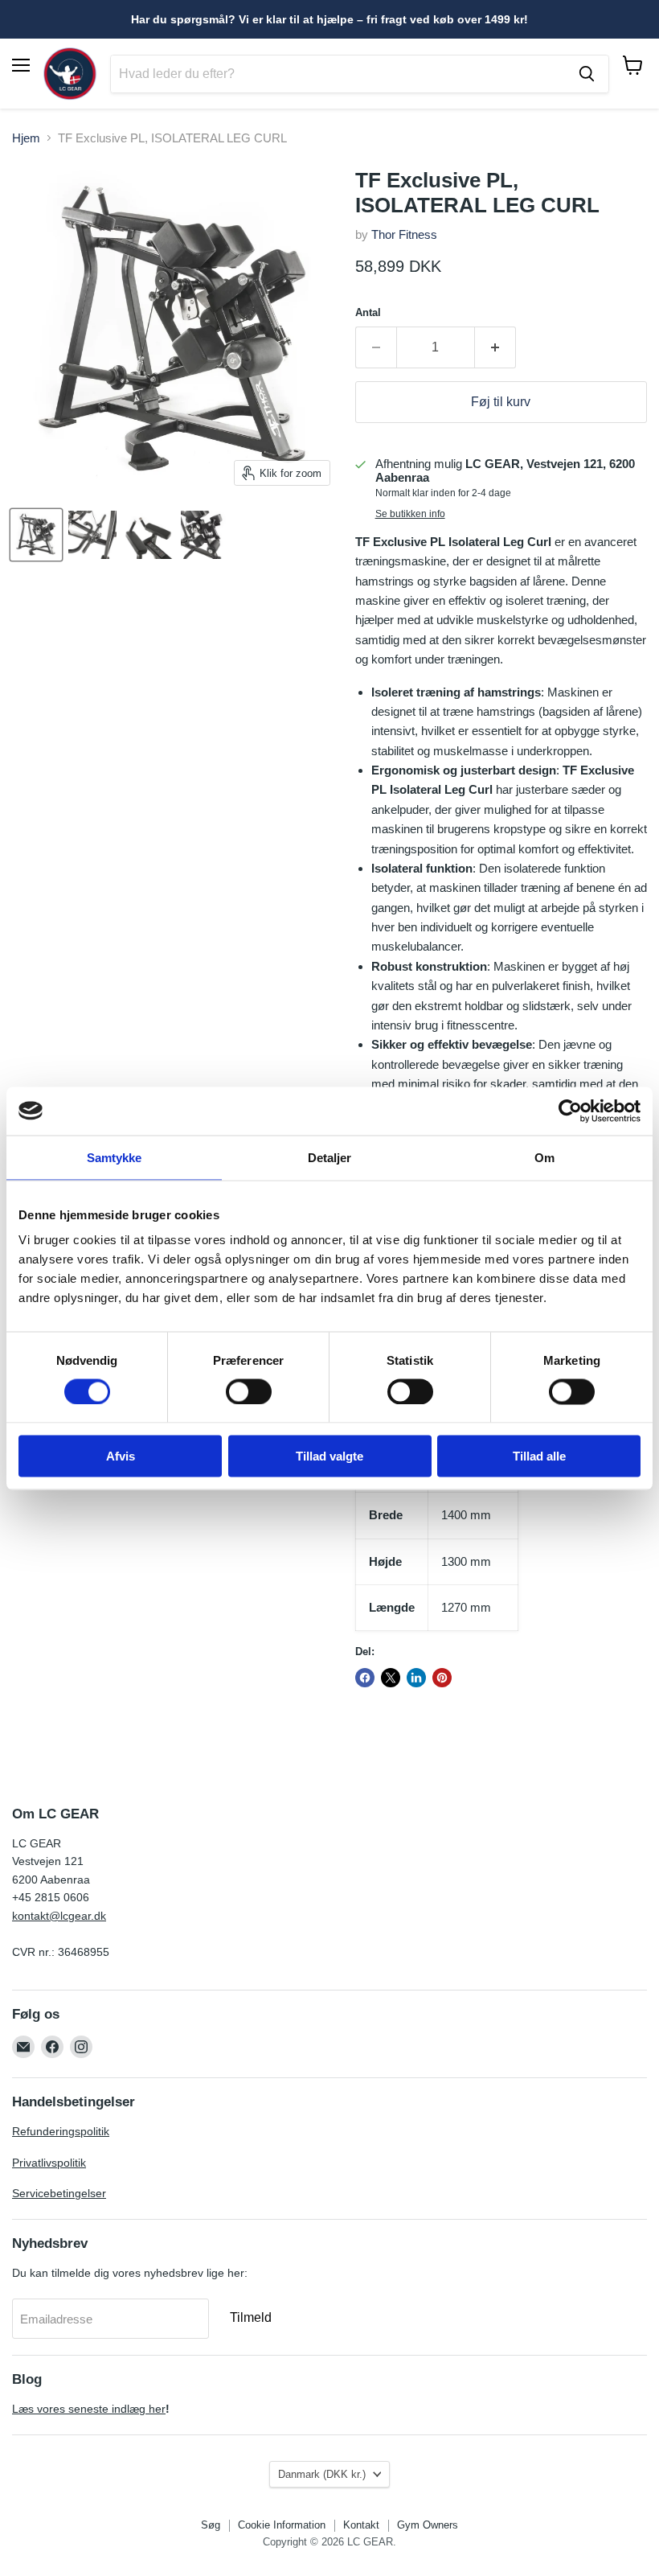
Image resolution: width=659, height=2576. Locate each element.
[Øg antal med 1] (495, 347)
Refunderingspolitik (61, 2131)
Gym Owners (428, 2525)
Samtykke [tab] (115, 1157)
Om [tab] (544, 1157)
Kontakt (361, 2525)
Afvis (121, 1456)
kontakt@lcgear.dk (59, 1916)
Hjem (26, 138)
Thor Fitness (404, 234)
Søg (211, 2525)
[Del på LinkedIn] (416, 1678)
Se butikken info (410, 514)
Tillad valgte (329, 1456)
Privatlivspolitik (49, 2163)
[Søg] (587, 74)
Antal (368, 312)
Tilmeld (251, 2317)
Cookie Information (282, 2525)
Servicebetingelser (59, 2193)
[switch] (249, 1391)
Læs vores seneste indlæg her (89, 2409)
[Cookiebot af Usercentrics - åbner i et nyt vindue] (570, 1111)
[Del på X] (391, 1678)
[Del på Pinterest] (442, 1678)
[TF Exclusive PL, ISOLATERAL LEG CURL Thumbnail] (36, 535)
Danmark (322, 2474)
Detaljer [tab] (330, 1157)
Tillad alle (539, 1456)
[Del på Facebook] (365, 1678)
